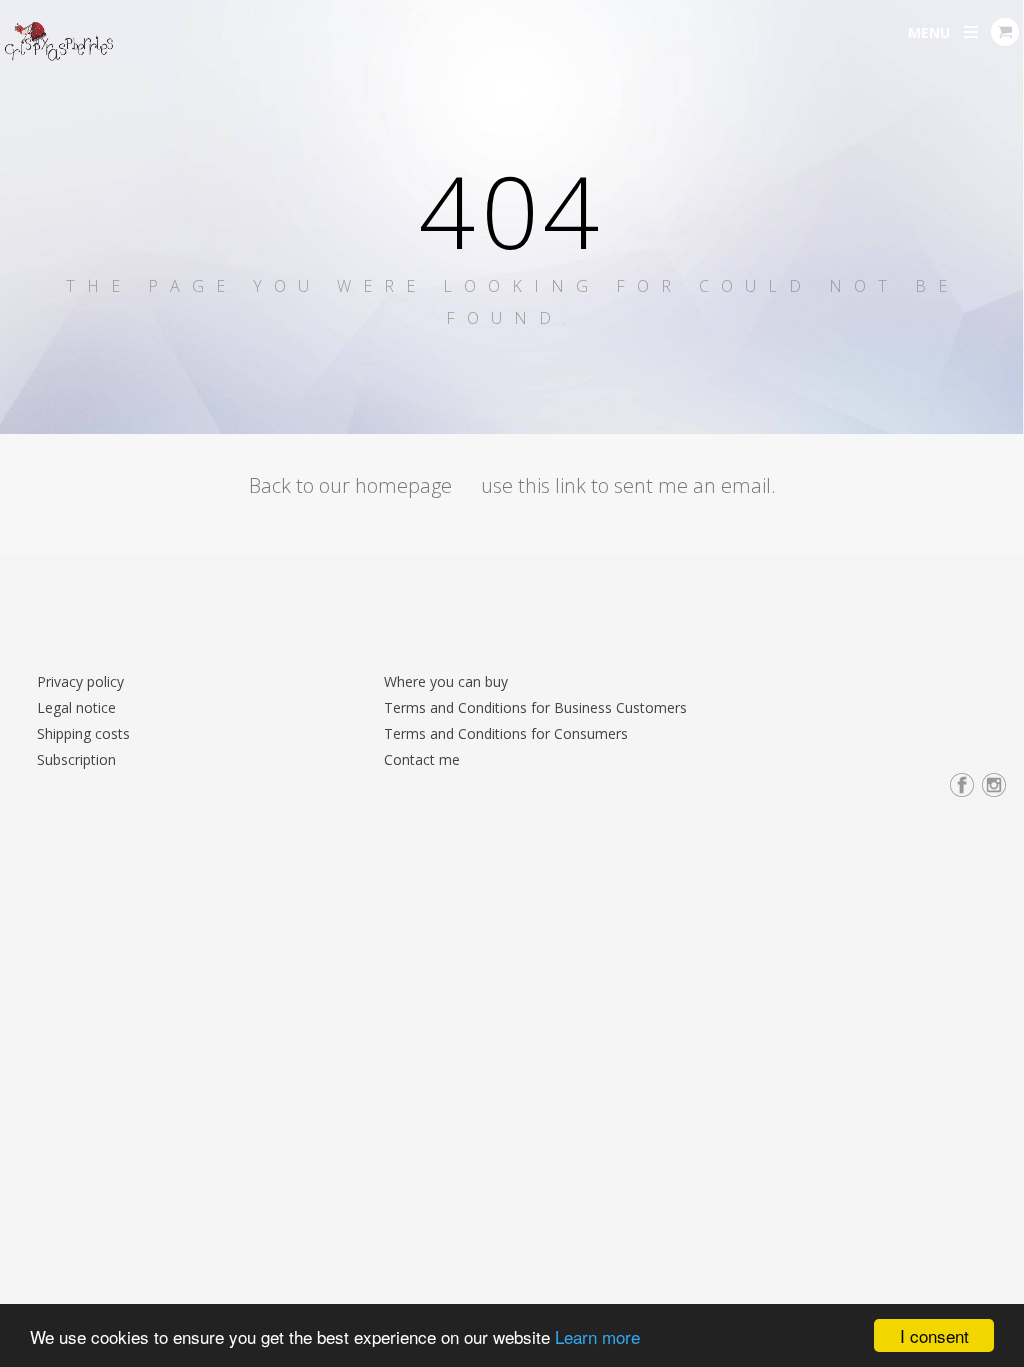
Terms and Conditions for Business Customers (535, 707)
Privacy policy (80, 681)
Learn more (597, 1336)
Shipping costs (83, 733)
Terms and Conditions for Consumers (506, 733)
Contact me (422, 759)
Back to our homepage (350, 485)
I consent (934, 1335)
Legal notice (76, 707)
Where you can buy (446, 681)
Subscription (76, 759)
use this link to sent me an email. (628, 485)
